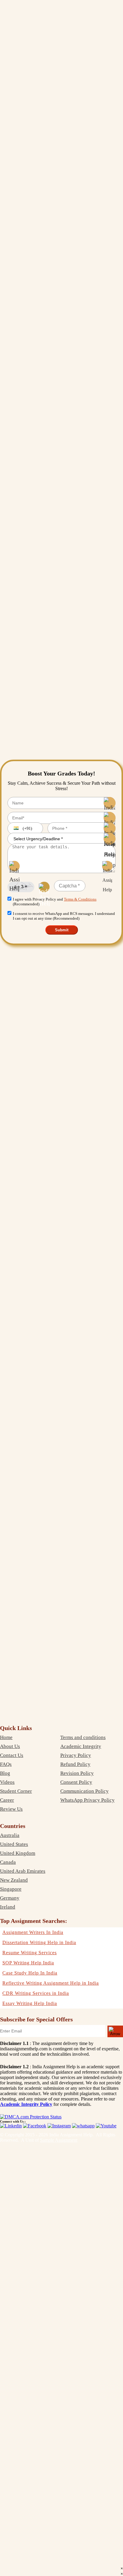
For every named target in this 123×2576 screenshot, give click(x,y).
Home (6, 1737)
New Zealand (14, 1880)
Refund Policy (75, 1764)
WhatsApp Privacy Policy (87, 1800)
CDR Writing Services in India (36, 1993)
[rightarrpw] (115, 2031)
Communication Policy (84, 1791)
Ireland (8, 1907)
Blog (5, 1773)
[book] (31, 2117)
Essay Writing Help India (30, 2003)
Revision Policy (77, 1773)
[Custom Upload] (107, 866)
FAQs (6, 1764)
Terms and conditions (83, 1737)
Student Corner (16, 1791)
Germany (10, 1898)
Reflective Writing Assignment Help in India (51, 1983)
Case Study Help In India (30, 1973)
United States (14, 1844)
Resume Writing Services (30, 1953)
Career (7, 1800)
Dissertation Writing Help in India (39, 1942)
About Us (10, 1746)
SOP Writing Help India (28, 1963)
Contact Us (12, 1755)
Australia (10, 1835)
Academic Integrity (81, 1746)
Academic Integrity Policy (26, 2104)
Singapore (11, 1889)
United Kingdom (18, 1853)
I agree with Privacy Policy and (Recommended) (55, 902)
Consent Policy (76, 1782)
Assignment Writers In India (33, 1932)
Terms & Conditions (80, 899)
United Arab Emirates (23, 1871)
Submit (62, 930)
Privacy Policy (76, 1755)
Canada (8, 1862)
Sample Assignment (59, 2140)
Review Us (11, 1809)
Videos (7, 1782)
